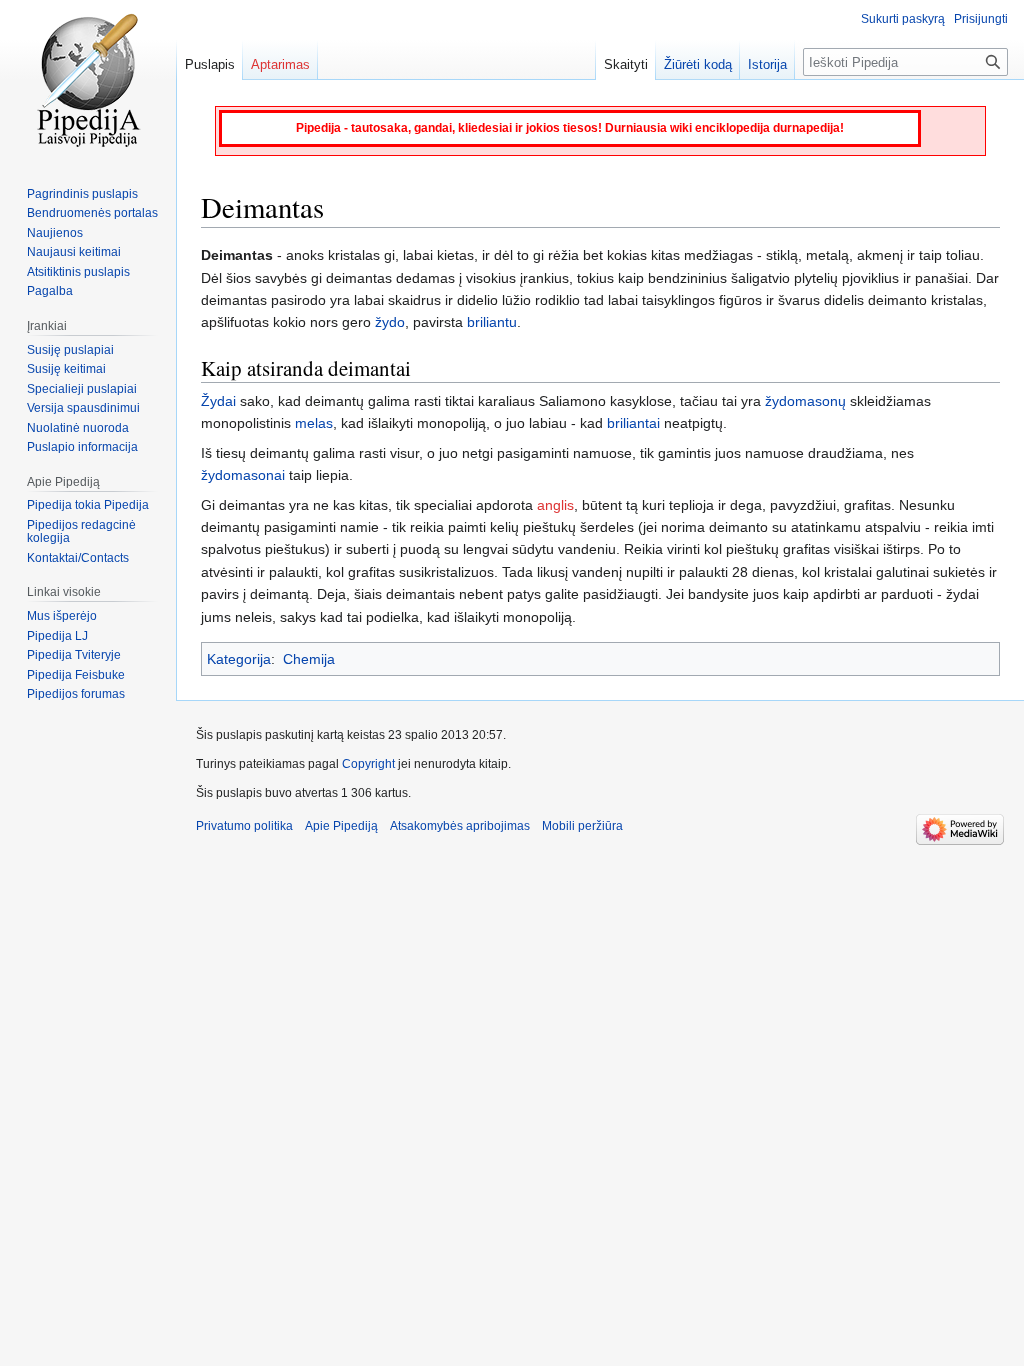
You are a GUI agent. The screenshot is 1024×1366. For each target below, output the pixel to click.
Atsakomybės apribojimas (460, 826)
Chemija (309, 659)
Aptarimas (280, 64)
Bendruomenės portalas (92, 213)
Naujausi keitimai (74, 252)
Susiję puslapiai (70, 350)
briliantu (492, 322)
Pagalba (50, 291)
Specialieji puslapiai (82, 389)
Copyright (368, 764)
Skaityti (626, 64)
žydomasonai (243, 475)
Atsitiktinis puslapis (78, 272)
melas (314, 423)
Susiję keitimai (66, 369)
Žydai (218, 401)
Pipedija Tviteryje (74, 655)
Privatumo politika (244, 826)
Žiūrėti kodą (698, 64)
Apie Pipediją (341, 826)
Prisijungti (981, 19)
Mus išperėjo (62, 616)
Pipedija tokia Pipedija (88, 505)
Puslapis (210, 64)
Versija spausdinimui (83, 408)
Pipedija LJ (57, 636)
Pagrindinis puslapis (82, 194)
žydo (390, 322)
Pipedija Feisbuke (76, 675)
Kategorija (239, 659)
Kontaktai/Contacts (78, 558)
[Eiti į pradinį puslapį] (88, 80)
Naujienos (55, 233)
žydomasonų (805, 401)
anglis (555, 505)
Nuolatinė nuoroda (78, 428)
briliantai (633, 423)
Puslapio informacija (82, 447)
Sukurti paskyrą (903, 19)
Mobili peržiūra (582, 826)
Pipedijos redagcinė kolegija (81, 532)
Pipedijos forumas (76, 694)
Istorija (767, 64)
